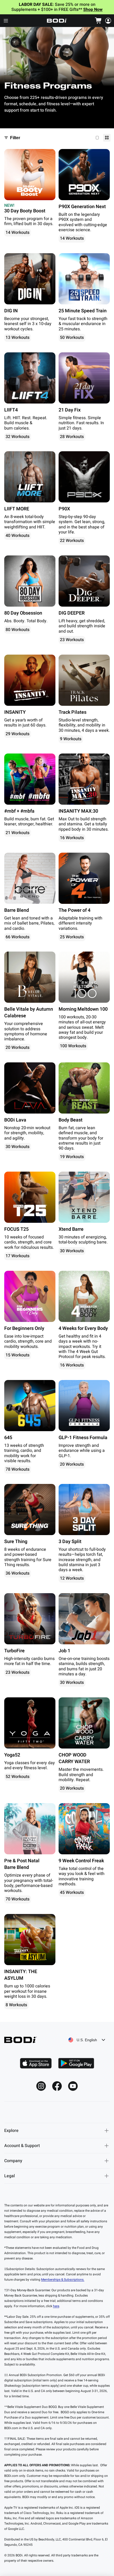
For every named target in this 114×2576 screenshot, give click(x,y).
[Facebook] (57, 2086)
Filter (15, 138)
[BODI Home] (57, 21)
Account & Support (22, 2146)
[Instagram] (41, 2086)
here (56, 2306)
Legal (10, 2176)
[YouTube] (73, 2086)
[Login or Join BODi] (108, 21)
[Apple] (36, 2063)
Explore (11, 2131)
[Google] (76, 2063)
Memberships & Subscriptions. (63, 2280)
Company (13, 2161)
